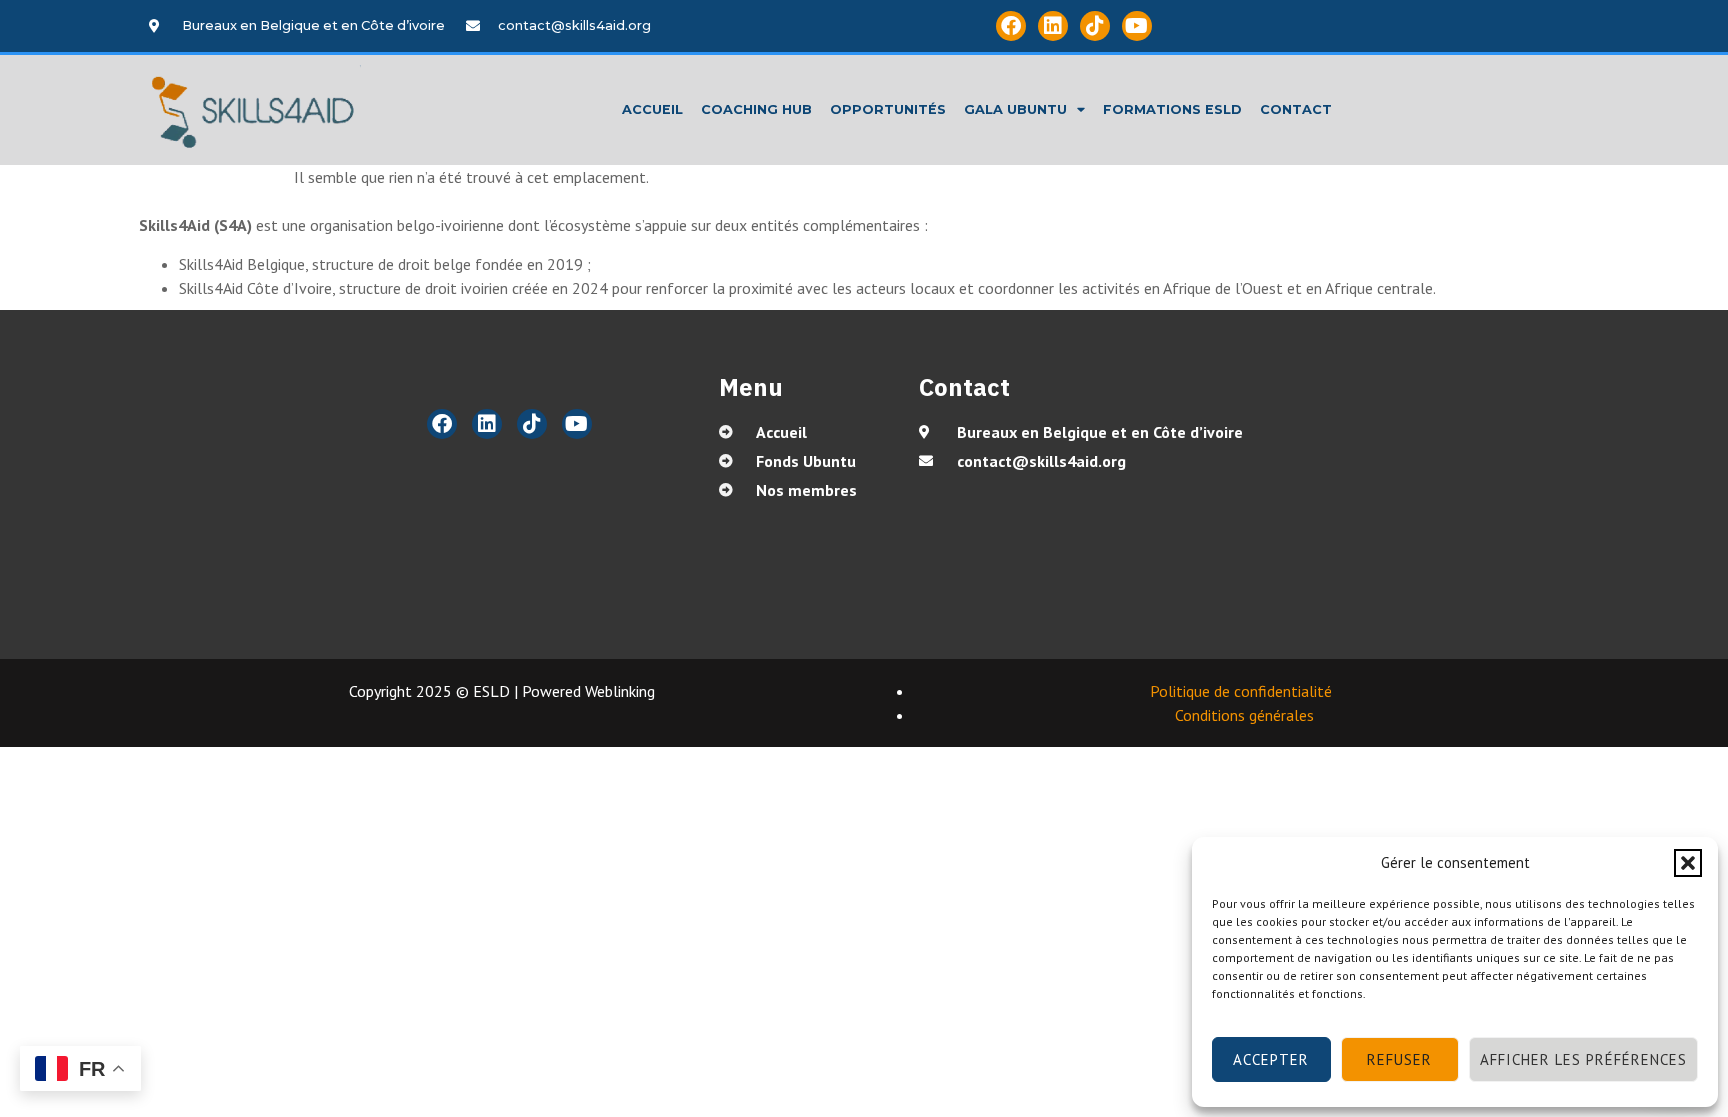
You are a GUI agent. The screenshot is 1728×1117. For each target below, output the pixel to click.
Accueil (652, 109)
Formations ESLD (1172, 109)
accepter (1271, 1059)
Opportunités (888, 109)
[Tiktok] (1095, 26)
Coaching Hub (756, 109)
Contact (1296, 109)
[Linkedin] (1053, 26)
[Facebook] (1011, 26)
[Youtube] (1137, 26)
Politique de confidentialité (1241, 691)
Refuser (1399, 1059)
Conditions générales (1246, 715)
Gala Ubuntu (1015, 109)
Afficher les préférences (1583, 1059)
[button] (1688, 863)
